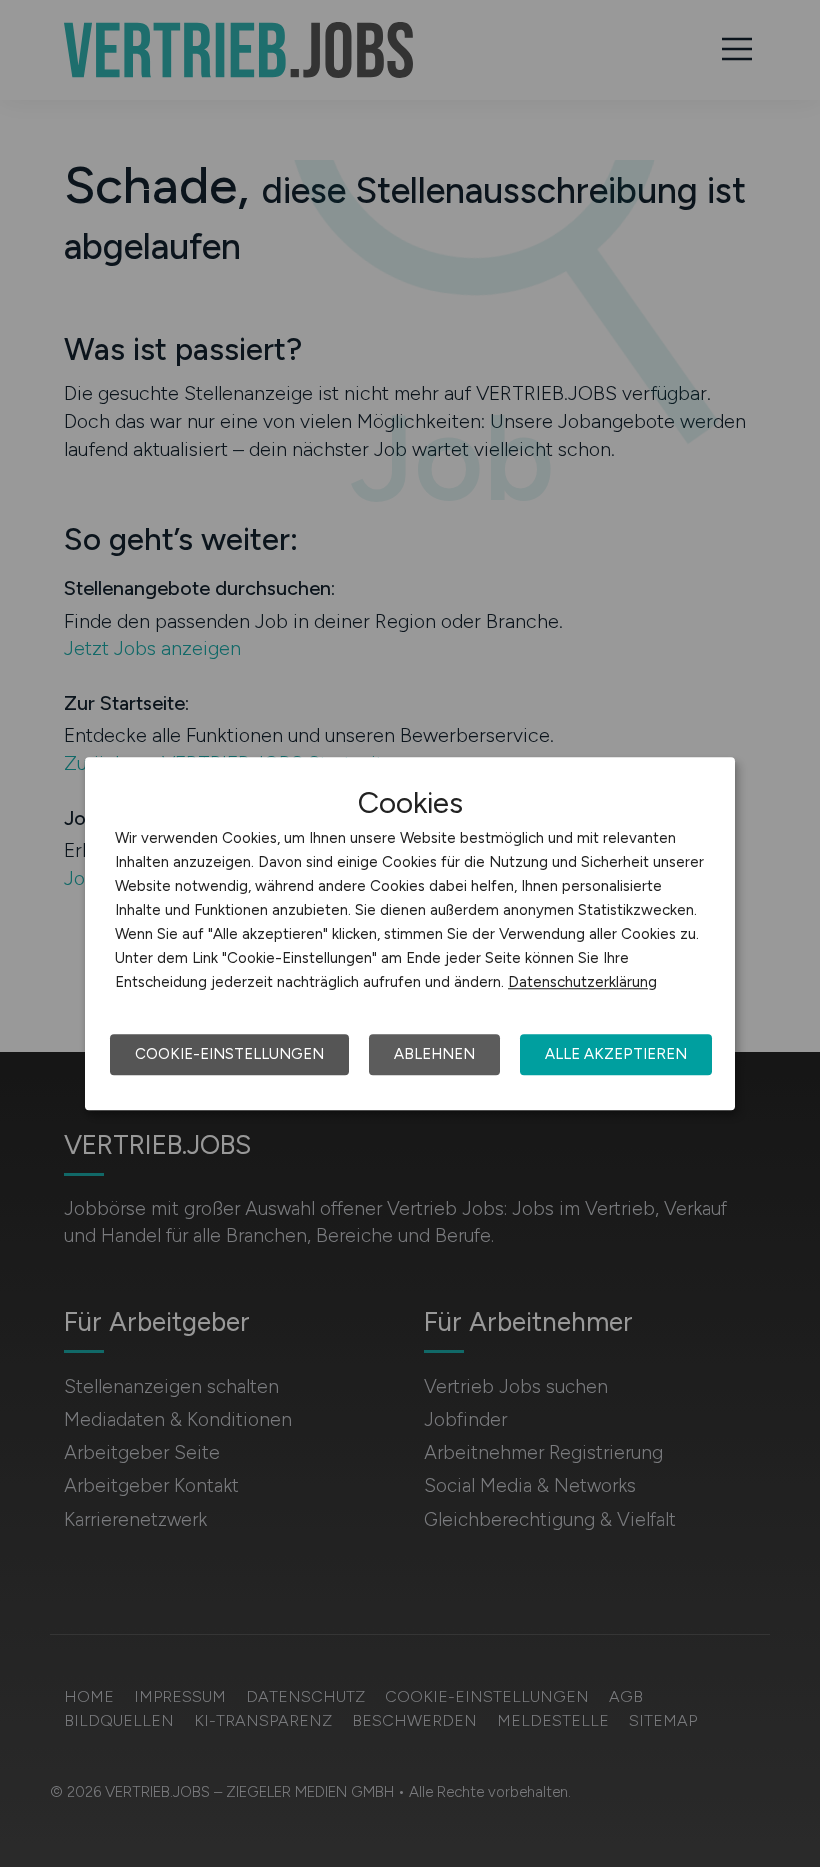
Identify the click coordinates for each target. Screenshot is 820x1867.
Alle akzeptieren (616, 1054)
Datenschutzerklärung (582, 982)
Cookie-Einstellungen (229, 1054)
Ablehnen (434, 1054)
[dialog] (410, 934)
